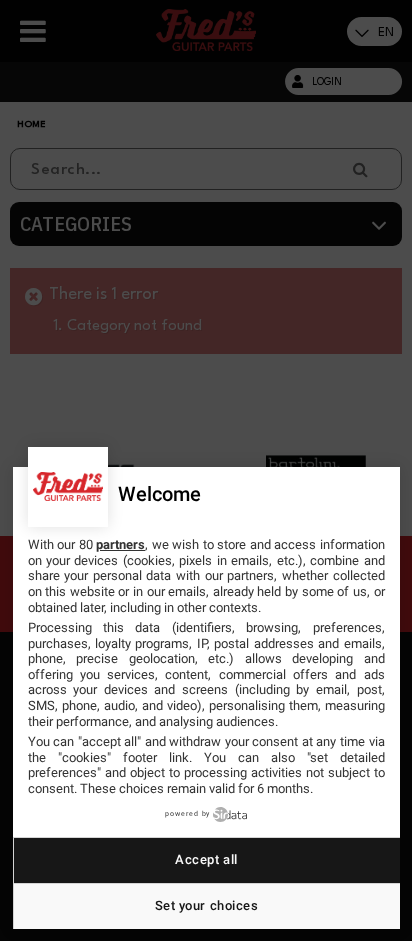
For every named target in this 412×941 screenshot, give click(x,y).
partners (120, 544)
